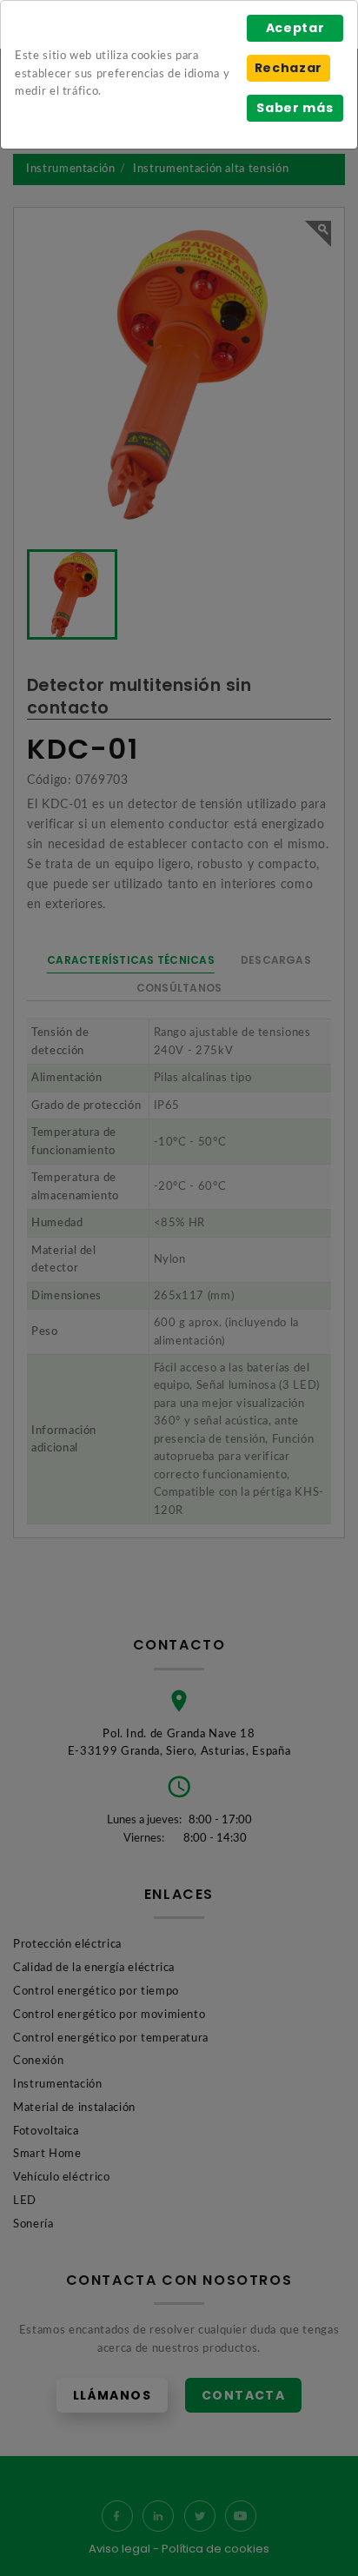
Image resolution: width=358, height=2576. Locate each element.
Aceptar (295, 28)
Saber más (295, 108)
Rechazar (288, 68)
